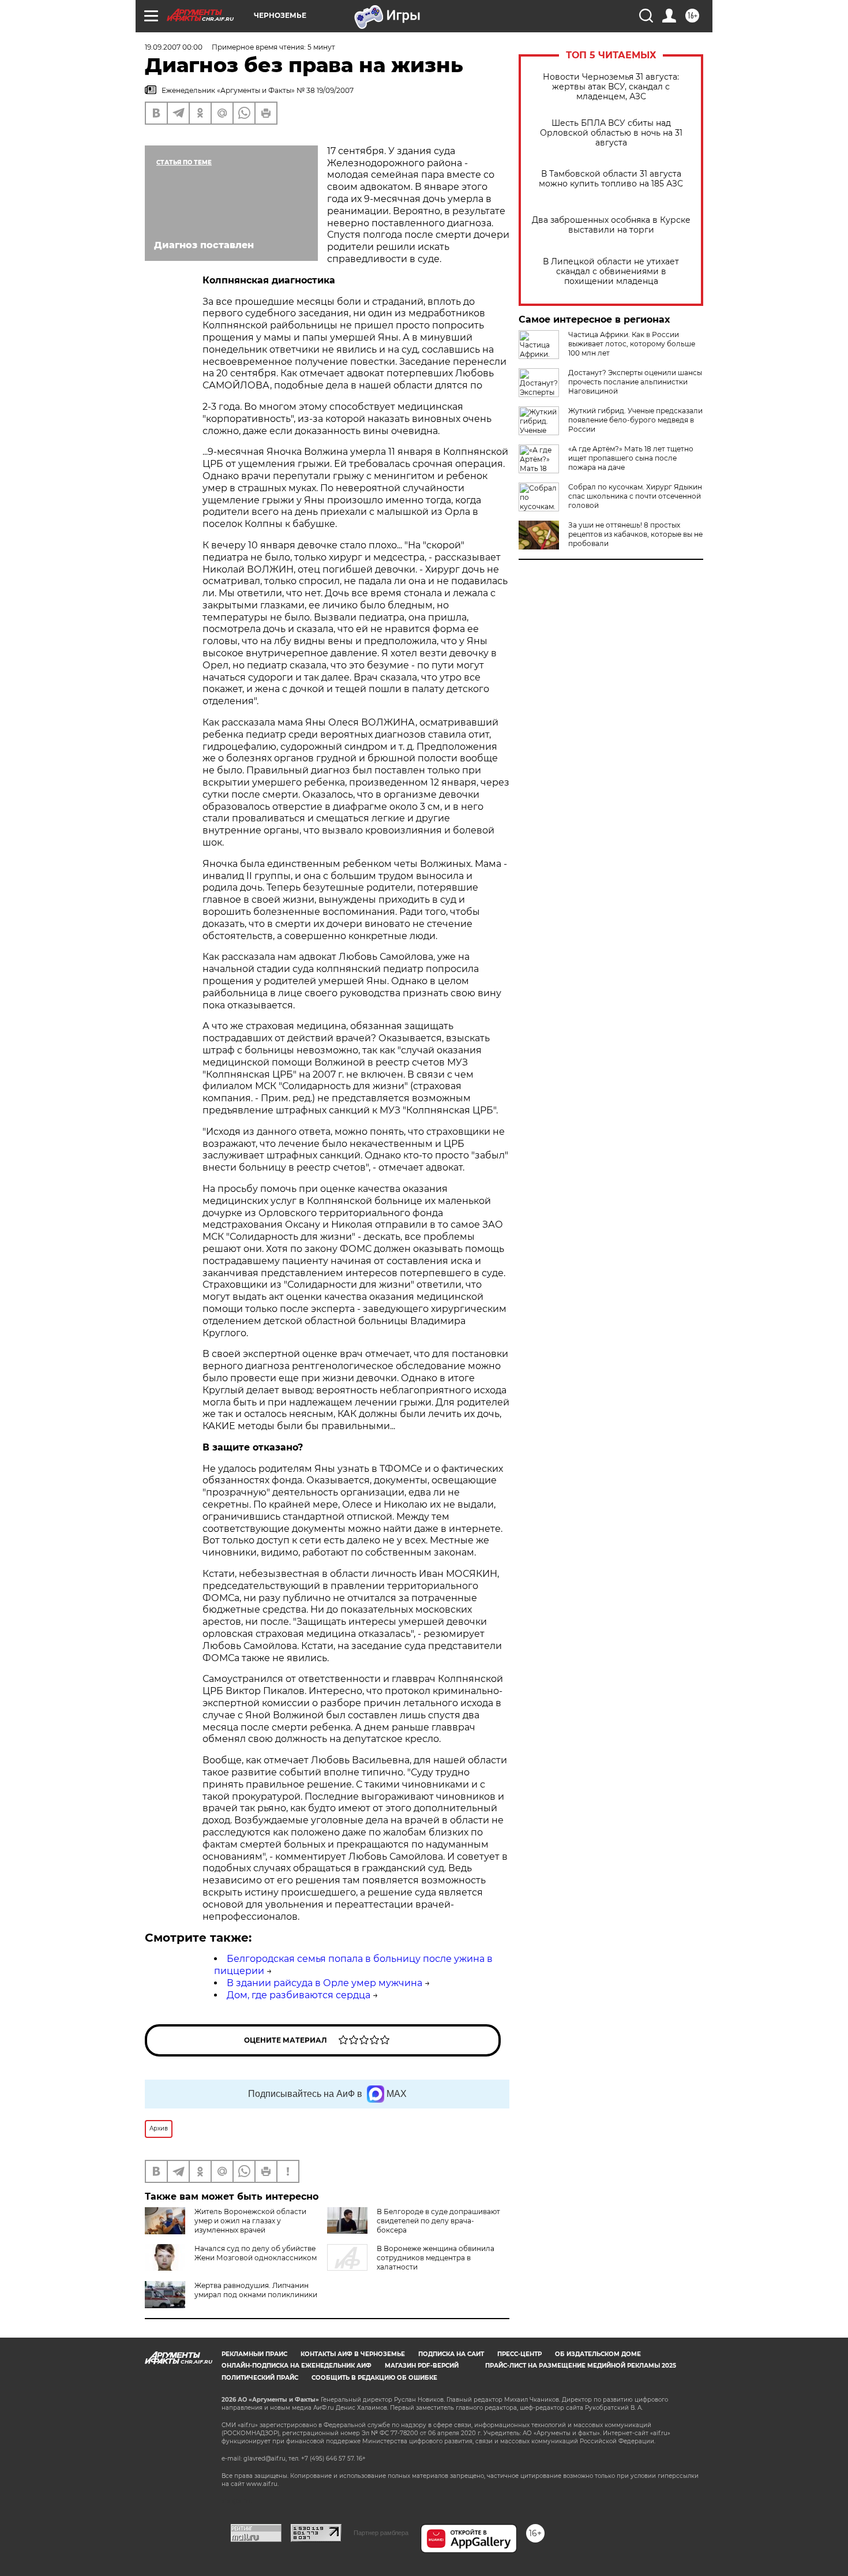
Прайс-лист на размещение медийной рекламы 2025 (581, 2366)
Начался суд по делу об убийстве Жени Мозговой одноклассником (256, 2253)
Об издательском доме (598, 2354)
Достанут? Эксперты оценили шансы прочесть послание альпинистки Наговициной (635, 382)
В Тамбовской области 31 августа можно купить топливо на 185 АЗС (611, 179)
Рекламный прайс (254, 2354)
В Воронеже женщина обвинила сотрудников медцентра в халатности (436, 2258)
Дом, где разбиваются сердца (299, 1995)
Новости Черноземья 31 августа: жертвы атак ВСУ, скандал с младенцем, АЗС (611, 87)
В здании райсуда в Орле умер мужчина (324, 1983)
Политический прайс (260, 2378)
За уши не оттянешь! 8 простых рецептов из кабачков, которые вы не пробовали (635, 534)
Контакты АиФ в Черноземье (353, 2354)
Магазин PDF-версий (422, 2366)
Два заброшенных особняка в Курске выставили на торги (611, 225)
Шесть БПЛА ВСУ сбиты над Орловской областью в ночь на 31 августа (611, 133)
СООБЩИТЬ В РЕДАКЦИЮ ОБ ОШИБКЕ (374, 2378)
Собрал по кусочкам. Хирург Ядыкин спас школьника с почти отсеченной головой (635, 496)
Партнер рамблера (381, 2533)
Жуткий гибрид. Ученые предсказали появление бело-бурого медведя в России (635, 420)
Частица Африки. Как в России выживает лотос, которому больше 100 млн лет (632, 344)
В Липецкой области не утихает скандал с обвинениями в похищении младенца (611, 272)
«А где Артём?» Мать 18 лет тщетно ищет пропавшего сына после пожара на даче (631, 458)
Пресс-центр (519, 2354)
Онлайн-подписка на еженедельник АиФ (297, 2366)
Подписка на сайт (451, 2354)
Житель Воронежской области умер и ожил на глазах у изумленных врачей (250, 2221)
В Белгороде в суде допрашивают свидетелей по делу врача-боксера (438, 2221)
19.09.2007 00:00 (174, 47)
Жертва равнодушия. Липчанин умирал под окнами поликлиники (256, 2290)
